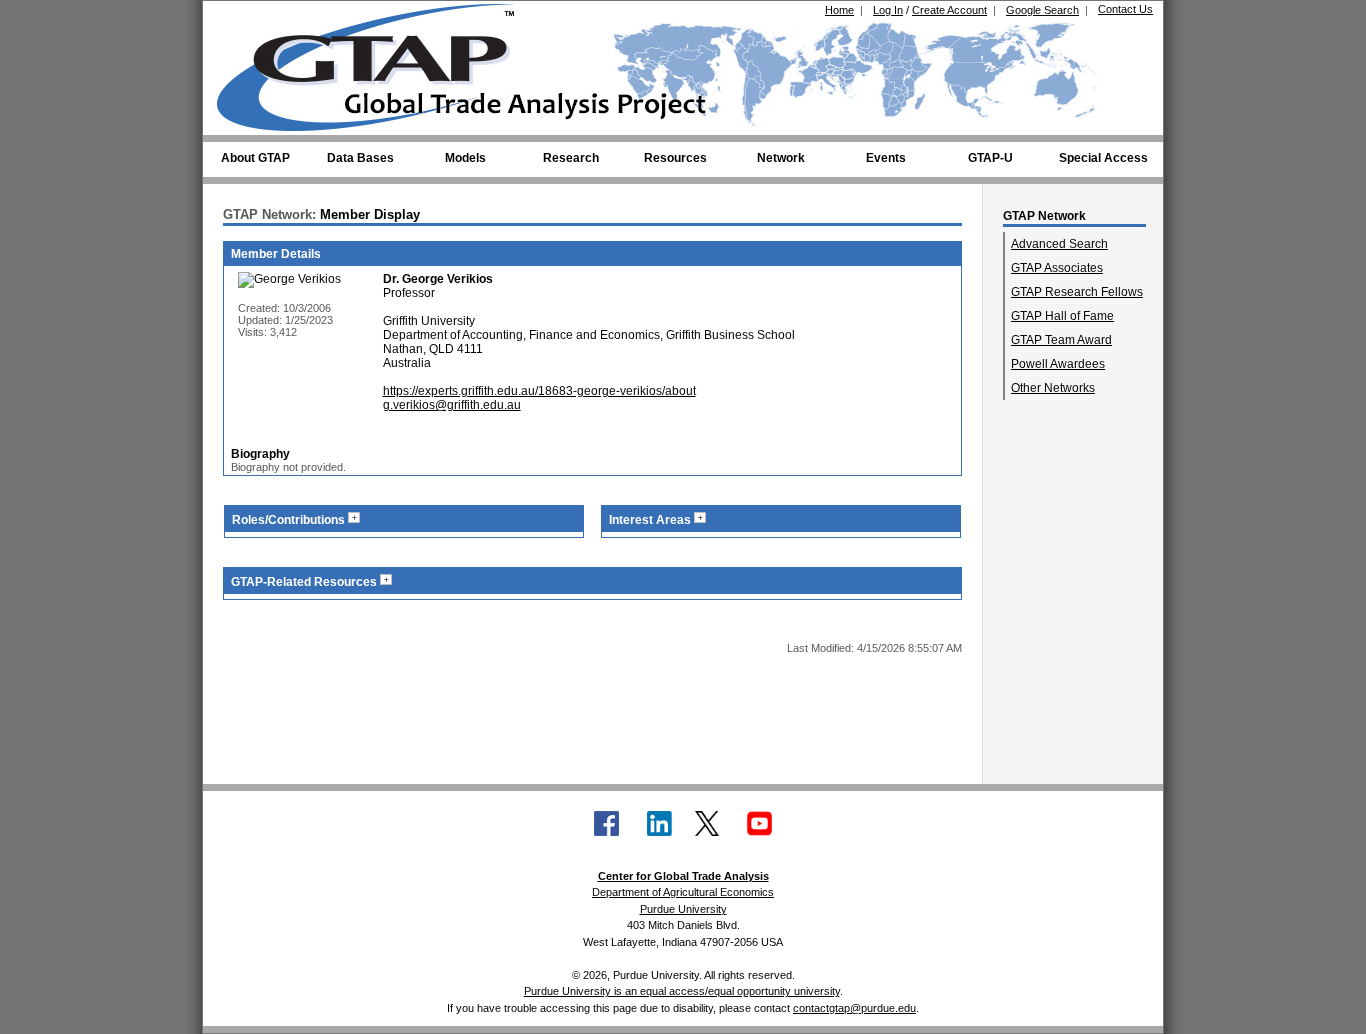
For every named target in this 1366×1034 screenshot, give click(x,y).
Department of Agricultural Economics (683, 892)
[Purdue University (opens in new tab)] (247, 18)
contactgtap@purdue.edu (854, 1008)
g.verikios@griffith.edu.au (452, 405)
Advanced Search (1059, 244)
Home (839, 10)
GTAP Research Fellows (1077, 292)
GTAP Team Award (1061, 340)
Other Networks (1053, 388)
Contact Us (1125, 9)
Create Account (949, 10)
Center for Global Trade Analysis (683, 876)
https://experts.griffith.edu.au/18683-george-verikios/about (539, 391)
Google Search (1042, 10)
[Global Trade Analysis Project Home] (378, 63)
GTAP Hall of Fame (1062, 316)
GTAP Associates (1057, 268)
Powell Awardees (1058, 364)
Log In (888, 10)
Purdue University (683, 909)
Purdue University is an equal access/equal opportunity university (682, 991)
